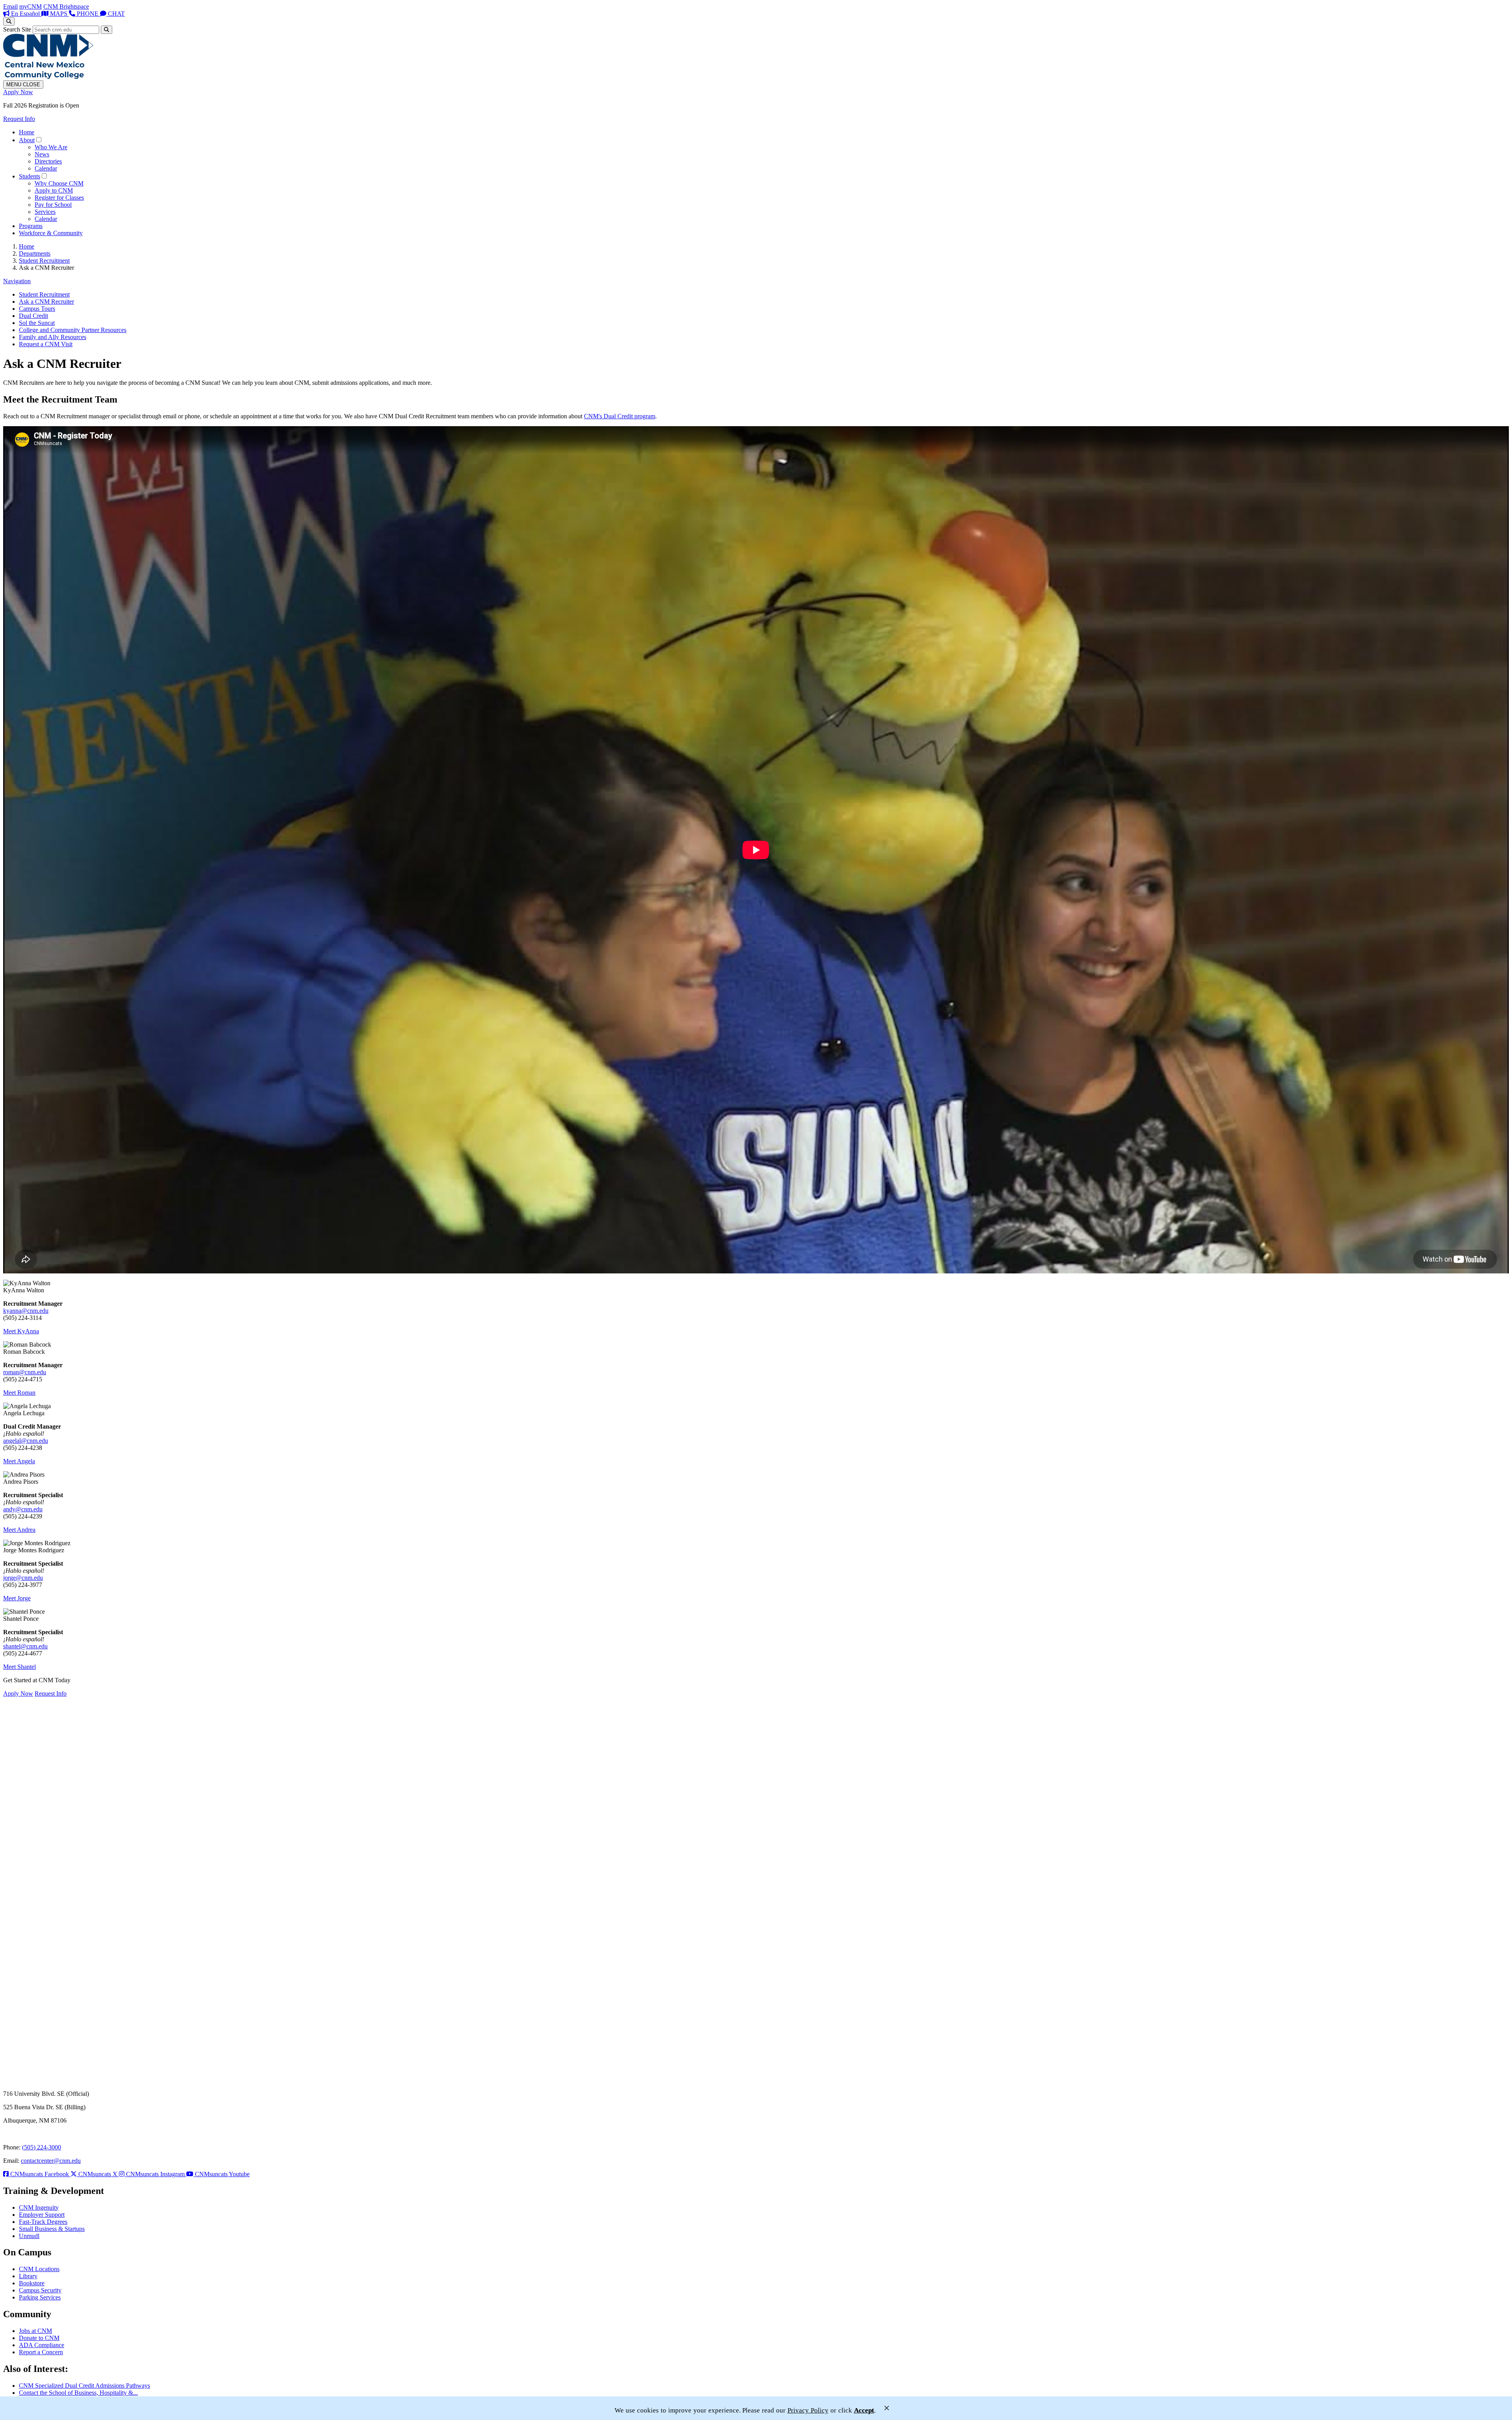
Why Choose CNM (59, 183)
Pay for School (53, 205)
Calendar (46, 168)
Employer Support (42, 2215)
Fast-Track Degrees (43, 2222)
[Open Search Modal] (9, 21)
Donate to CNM (39, 2338)
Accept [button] (864, 2410)
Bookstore (32, 2283)
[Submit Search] (107, 30)
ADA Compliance (42, 2345)
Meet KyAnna (21, 1331)
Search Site (17, 29)
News (42, 154)
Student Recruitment (44, 261)
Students (30, 176)
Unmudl (29, 2236)
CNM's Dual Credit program (620, 416)
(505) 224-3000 (42, 2147)
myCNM (31, 6)
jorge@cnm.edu (23, 1578)
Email (10, 6)
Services (45, 212)
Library (28, 2276)
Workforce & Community (51, 233)
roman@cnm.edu (25, 1372)
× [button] (887, 2408)
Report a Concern (41, 2352)
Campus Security (40, 2290)
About (27, 140)
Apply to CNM (54, 190)
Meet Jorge (17, 1598)
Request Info (19, 119)
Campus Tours (37, 309)
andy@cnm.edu (23, 1509)
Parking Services (40, 2297)
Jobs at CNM (35, 2331)
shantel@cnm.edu (25, 1646)
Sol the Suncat (37, 323)
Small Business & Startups (52, 2229)
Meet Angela (19, 1461)
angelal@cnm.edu (26, 1441)
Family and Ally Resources (53, 337)
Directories (48, 161)
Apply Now (18, 92)
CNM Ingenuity (39, 2208)
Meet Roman (19, 1393)
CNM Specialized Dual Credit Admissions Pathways (84, 2386)
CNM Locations (39, 2269)
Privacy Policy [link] (808, 2410)
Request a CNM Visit (46, 344)
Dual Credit (33, 316)
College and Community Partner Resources (73, 330)
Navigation (17, 281)
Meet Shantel (19, 1667)
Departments (35, 253)
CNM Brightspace (66, 6)
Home (27, 132)
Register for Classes (59, 198)
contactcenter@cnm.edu (51, 2161)
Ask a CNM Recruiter (46, 302)
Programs (31, 226)
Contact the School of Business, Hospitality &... (78, 2393)
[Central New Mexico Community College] (48, 77)
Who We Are (51, 147)
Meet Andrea (19, 1530)
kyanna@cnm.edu (26, 1311)
